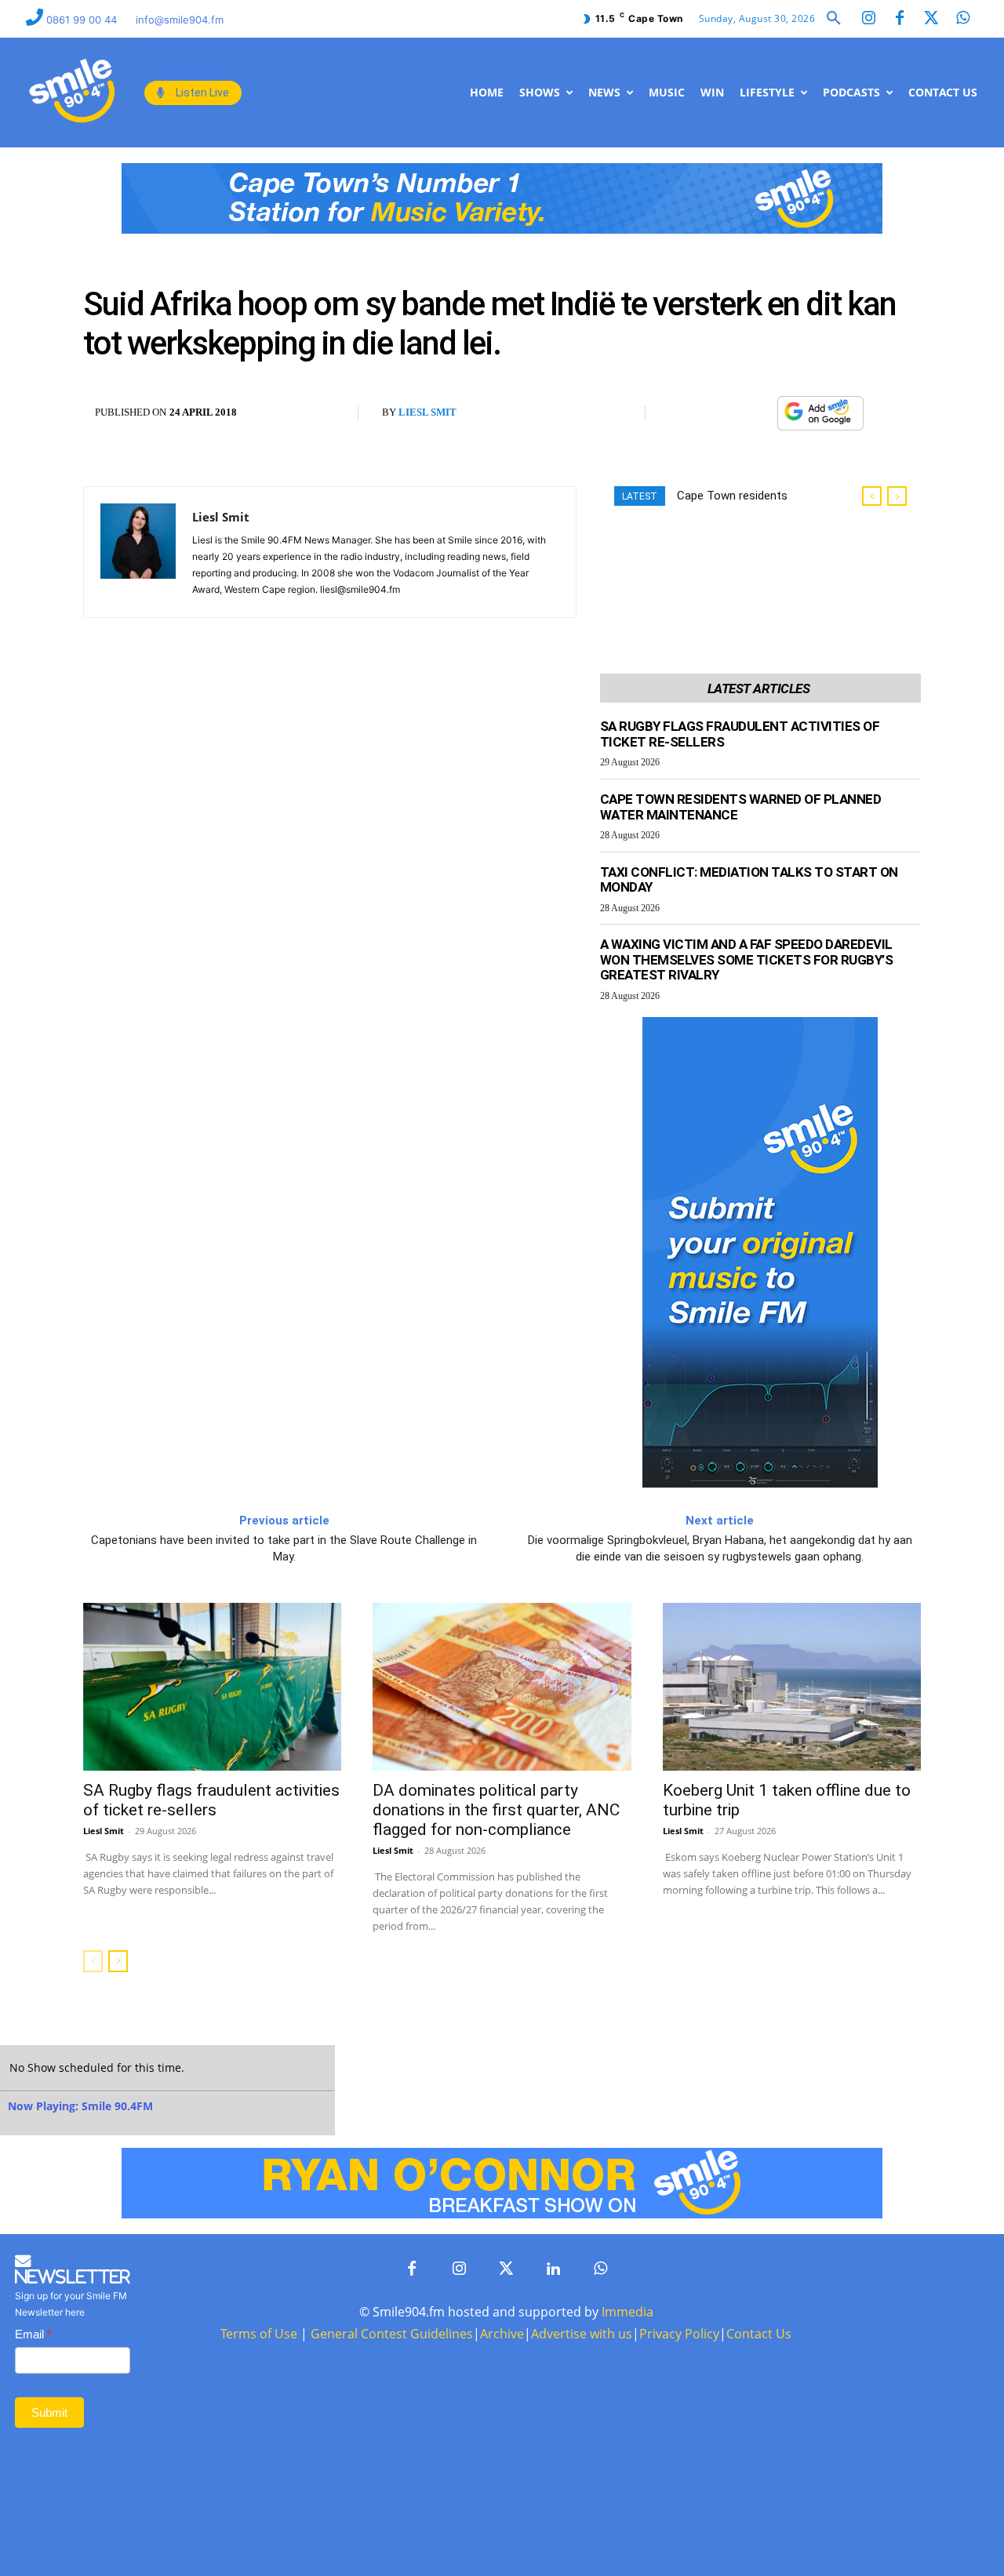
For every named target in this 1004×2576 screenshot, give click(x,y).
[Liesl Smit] (138, 552)
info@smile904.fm (180, 20)
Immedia (627, 2312)
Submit (49, 2413)
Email (33, 2334)
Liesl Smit (427, 412)
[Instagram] (868, 19)
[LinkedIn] (553, 2269)
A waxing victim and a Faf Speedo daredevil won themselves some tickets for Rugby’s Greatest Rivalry (747, 959)
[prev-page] (93, 1961)
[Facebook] (900, 19)
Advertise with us (582, 2334)
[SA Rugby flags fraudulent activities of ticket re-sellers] (212, 1687)
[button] (834, 19)
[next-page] (118, 1961)
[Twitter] (931, 19)
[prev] (872, 496)
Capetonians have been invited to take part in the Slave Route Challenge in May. (284, 1548)
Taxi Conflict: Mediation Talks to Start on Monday (749, 880)
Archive (502, 2334)
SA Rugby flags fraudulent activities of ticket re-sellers (211, 1800)
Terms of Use (259, 2334)
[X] (721, 413)
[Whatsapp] (962, 19)
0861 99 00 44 (83, 20)
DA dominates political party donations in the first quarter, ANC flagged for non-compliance (496, 1810)
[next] (897, 496)
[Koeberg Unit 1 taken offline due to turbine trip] (792, 1687)
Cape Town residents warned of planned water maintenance (741, 807)
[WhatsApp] (757, 413)
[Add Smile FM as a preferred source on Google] (820, 420)
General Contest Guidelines (392, 2334)
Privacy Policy (679, 2334)
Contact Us (759, 2334)
